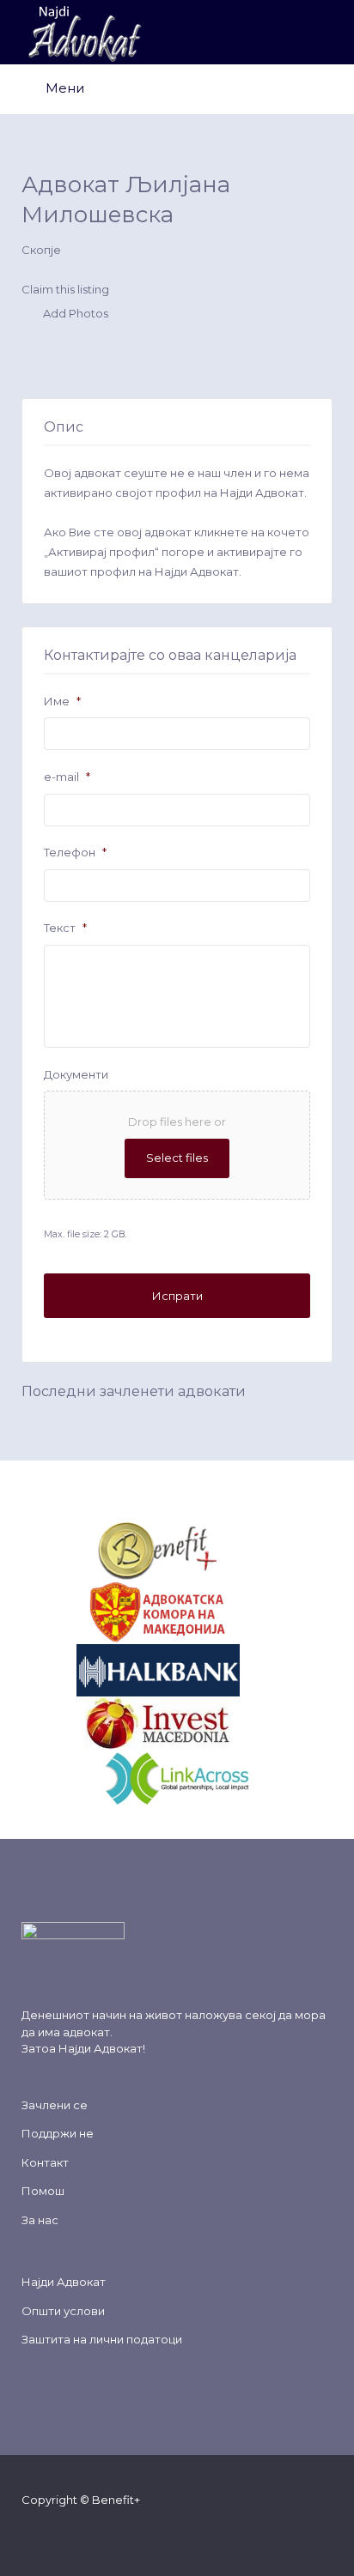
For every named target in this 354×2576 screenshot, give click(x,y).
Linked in (148, 2532)
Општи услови (63, 2311)
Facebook (38, 2532)
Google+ (93, 2532)
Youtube (121, 2532)
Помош (43, 2191)
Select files (177, 1158)
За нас (40, 2220)
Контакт (45, 2162)
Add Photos (74, 314)
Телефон (75, 852)
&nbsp (237, 1550)
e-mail (67, 777)
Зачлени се (55, 2105)
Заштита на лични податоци (102, 2339)
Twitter (66, 2532)
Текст (65, 928)
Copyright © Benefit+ (81, 2500)
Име (62, 701)
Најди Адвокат (101, 2048)
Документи (76, 1074)
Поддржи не (58, 2133)
